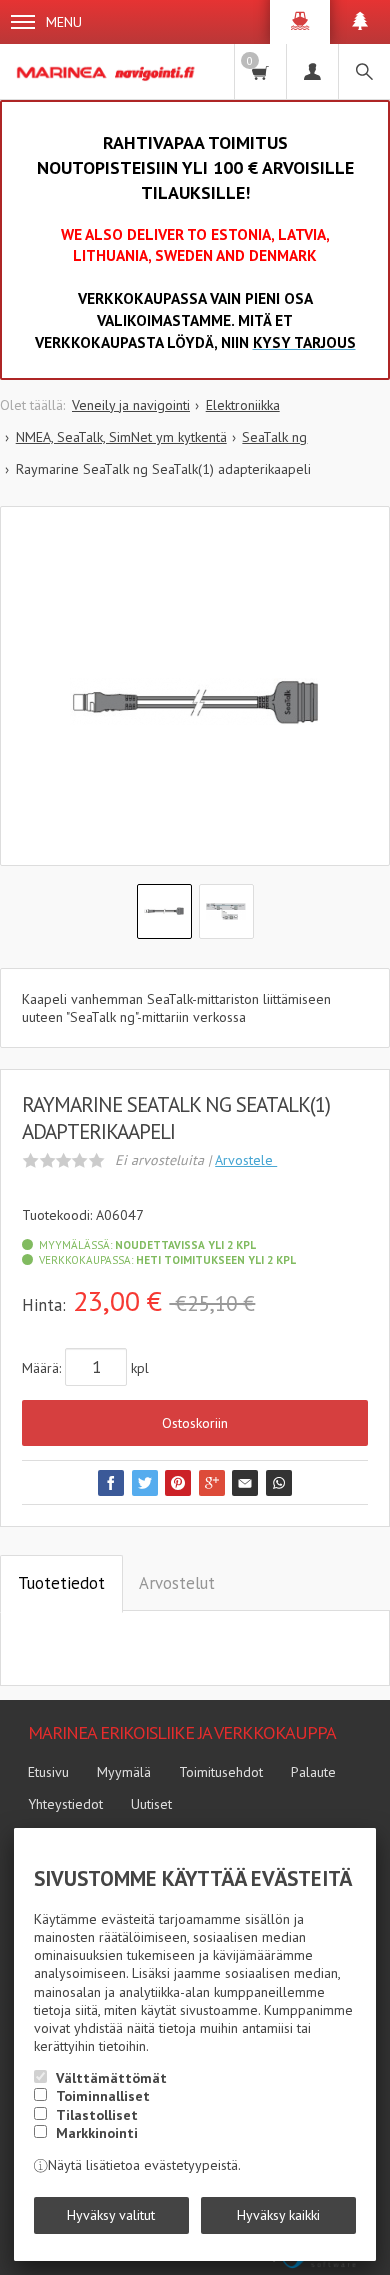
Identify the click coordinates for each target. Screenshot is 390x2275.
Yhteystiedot (65, 1804)
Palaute (313, 1772)
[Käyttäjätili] (312, 71)
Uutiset (151, 1804)
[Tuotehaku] (364, 71)
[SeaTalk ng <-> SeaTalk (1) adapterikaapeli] (195, 701)
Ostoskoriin (195, 1423)
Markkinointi (97, 2133)
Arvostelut (177, 1583)
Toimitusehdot (221, 1772)
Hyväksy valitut (111, 2215)
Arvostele (246, 1160)
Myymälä (124, 1772)
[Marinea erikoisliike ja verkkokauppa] (107, 71)
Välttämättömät (111, 2078)
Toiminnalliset (103, 2096)
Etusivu (48, 1772)
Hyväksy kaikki (278, 2215)
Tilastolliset (97, 2115)
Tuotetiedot (61, 1583)
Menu (64, 22)
